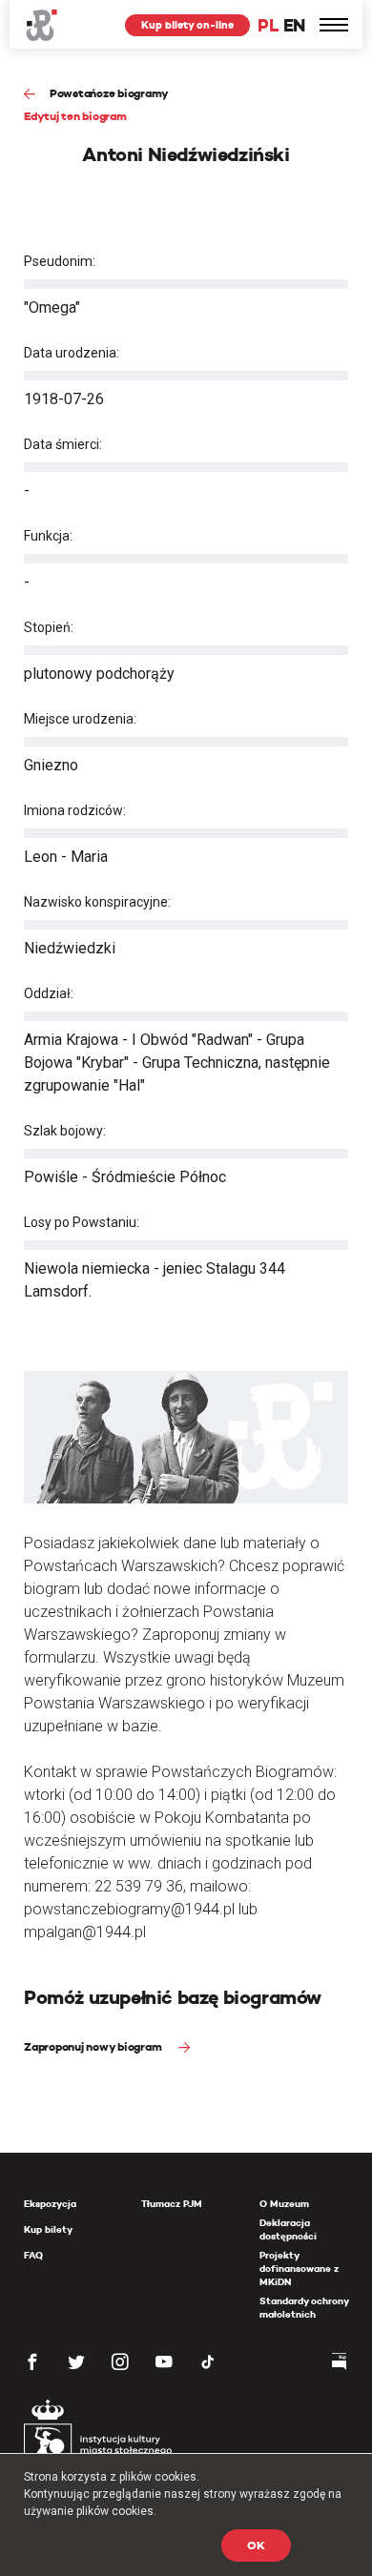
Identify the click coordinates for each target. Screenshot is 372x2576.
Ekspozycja (50, 2204)
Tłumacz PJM (172, 2204)
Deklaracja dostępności (288, 2229)
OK (256, 2545)
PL (268, 25)
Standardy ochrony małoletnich (304, 2308)
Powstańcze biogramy (109, 93)
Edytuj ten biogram (75, 116)
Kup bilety (48, 2229)
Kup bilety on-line (187, 25)
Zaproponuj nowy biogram (94, 2046)
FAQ (33, 2255)
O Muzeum (284, 2204)
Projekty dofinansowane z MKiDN (299, 2269)
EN (294, 25)
